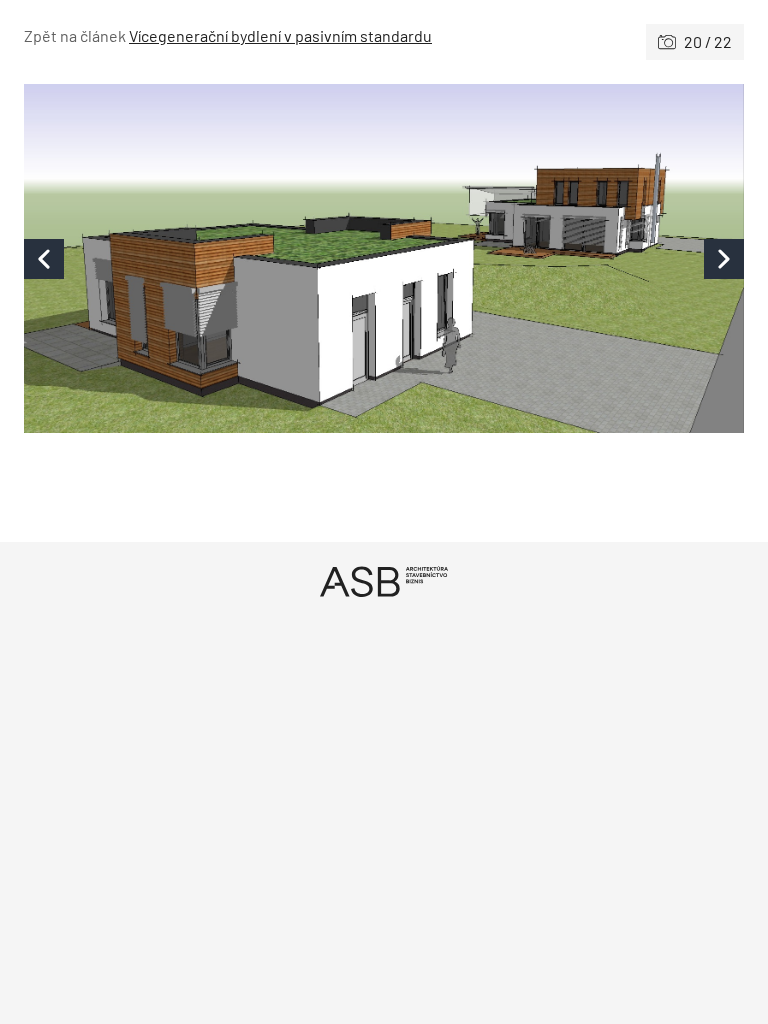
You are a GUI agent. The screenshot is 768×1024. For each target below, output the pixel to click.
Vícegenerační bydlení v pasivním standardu (280, 35)
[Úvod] (384, 581)
